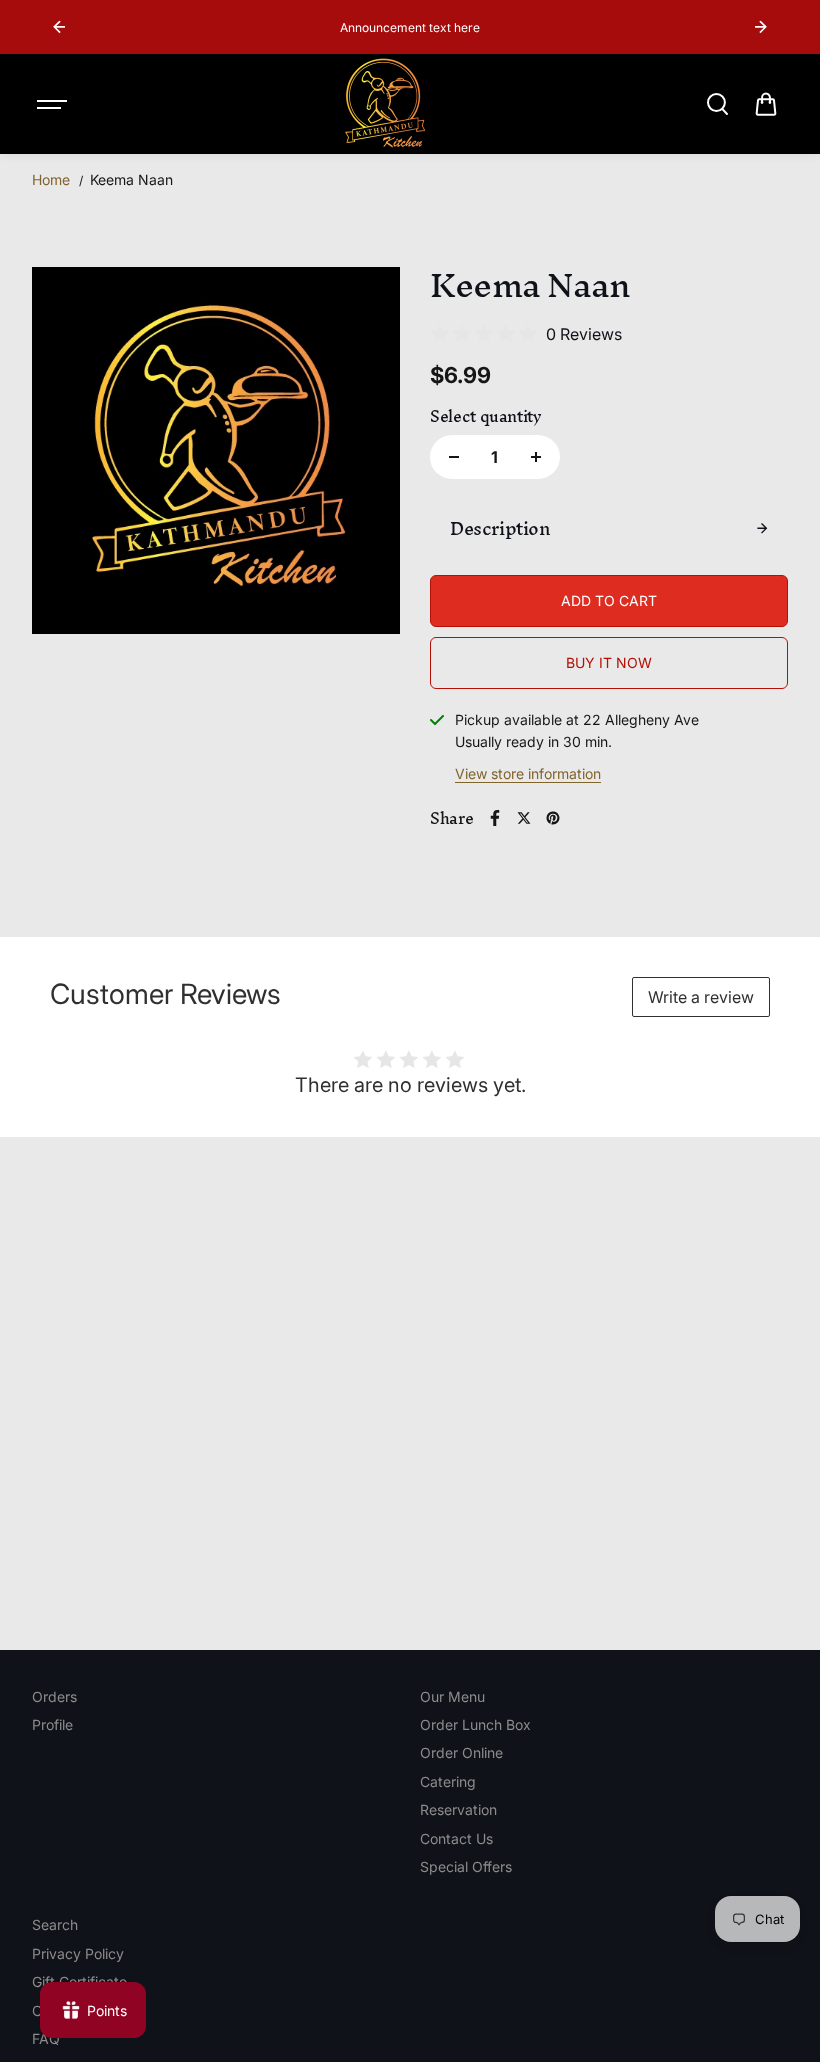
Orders (54, 1696)
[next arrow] (761, 27)
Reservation (458, 1809)
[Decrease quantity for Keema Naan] (454, 457)
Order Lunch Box (475, 1724)
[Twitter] (524, 818)
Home (51, 179)
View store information (528, 773)
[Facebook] (495, 818)
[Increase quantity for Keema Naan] (536, 457)
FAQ (46, 2038)
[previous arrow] (59, 27)
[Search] (717, 104)
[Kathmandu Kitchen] (385, 104)
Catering (448, 1781)
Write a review (701, 997)
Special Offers (466, 1866)
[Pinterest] (553, 818)
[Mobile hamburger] (54, 104)
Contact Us (456, 1838)
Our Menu (452, 1696)
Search (55, 1924)
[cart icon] (766, 104)
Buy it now (609, 662)
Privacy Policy (78, 1953)
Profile (52, 1724)
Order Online (461, 1752)
